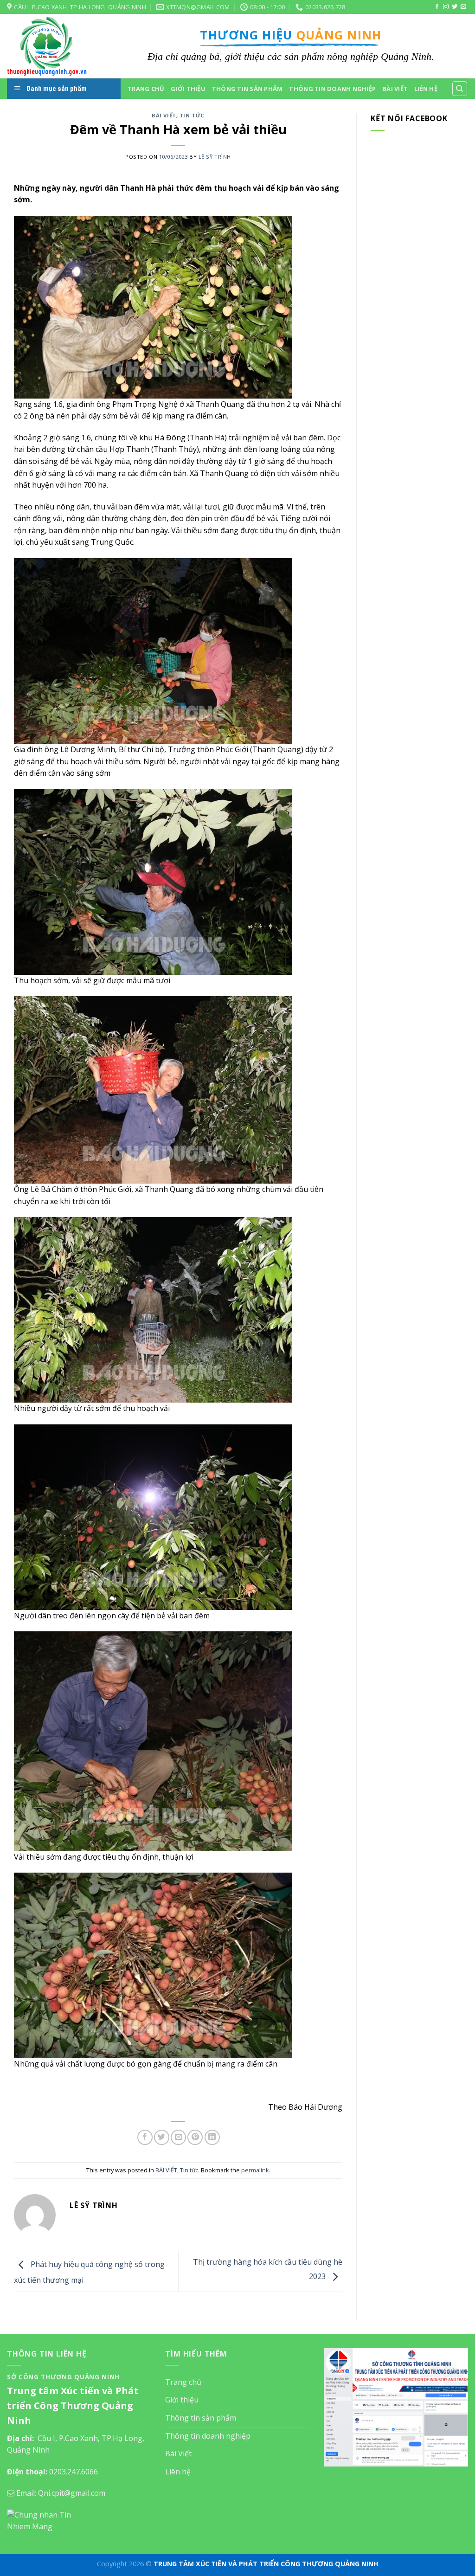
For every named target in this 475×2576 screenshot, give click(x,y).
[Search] (460, 89)
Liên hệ (426, 89)
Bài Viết (395, 89)
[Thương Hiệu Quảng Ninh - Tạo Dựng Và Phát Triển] (53, 46)
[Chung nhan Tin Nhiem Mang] (42, 2520)
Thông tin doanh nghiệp (332, 89)
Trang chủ (146, 89)
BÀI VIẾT (164, 115)
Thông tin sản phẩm (247, 89)
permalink (255, 2170)
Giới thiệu (188, 89)
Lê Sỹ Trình (215, 157)
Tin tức (192, 115)
